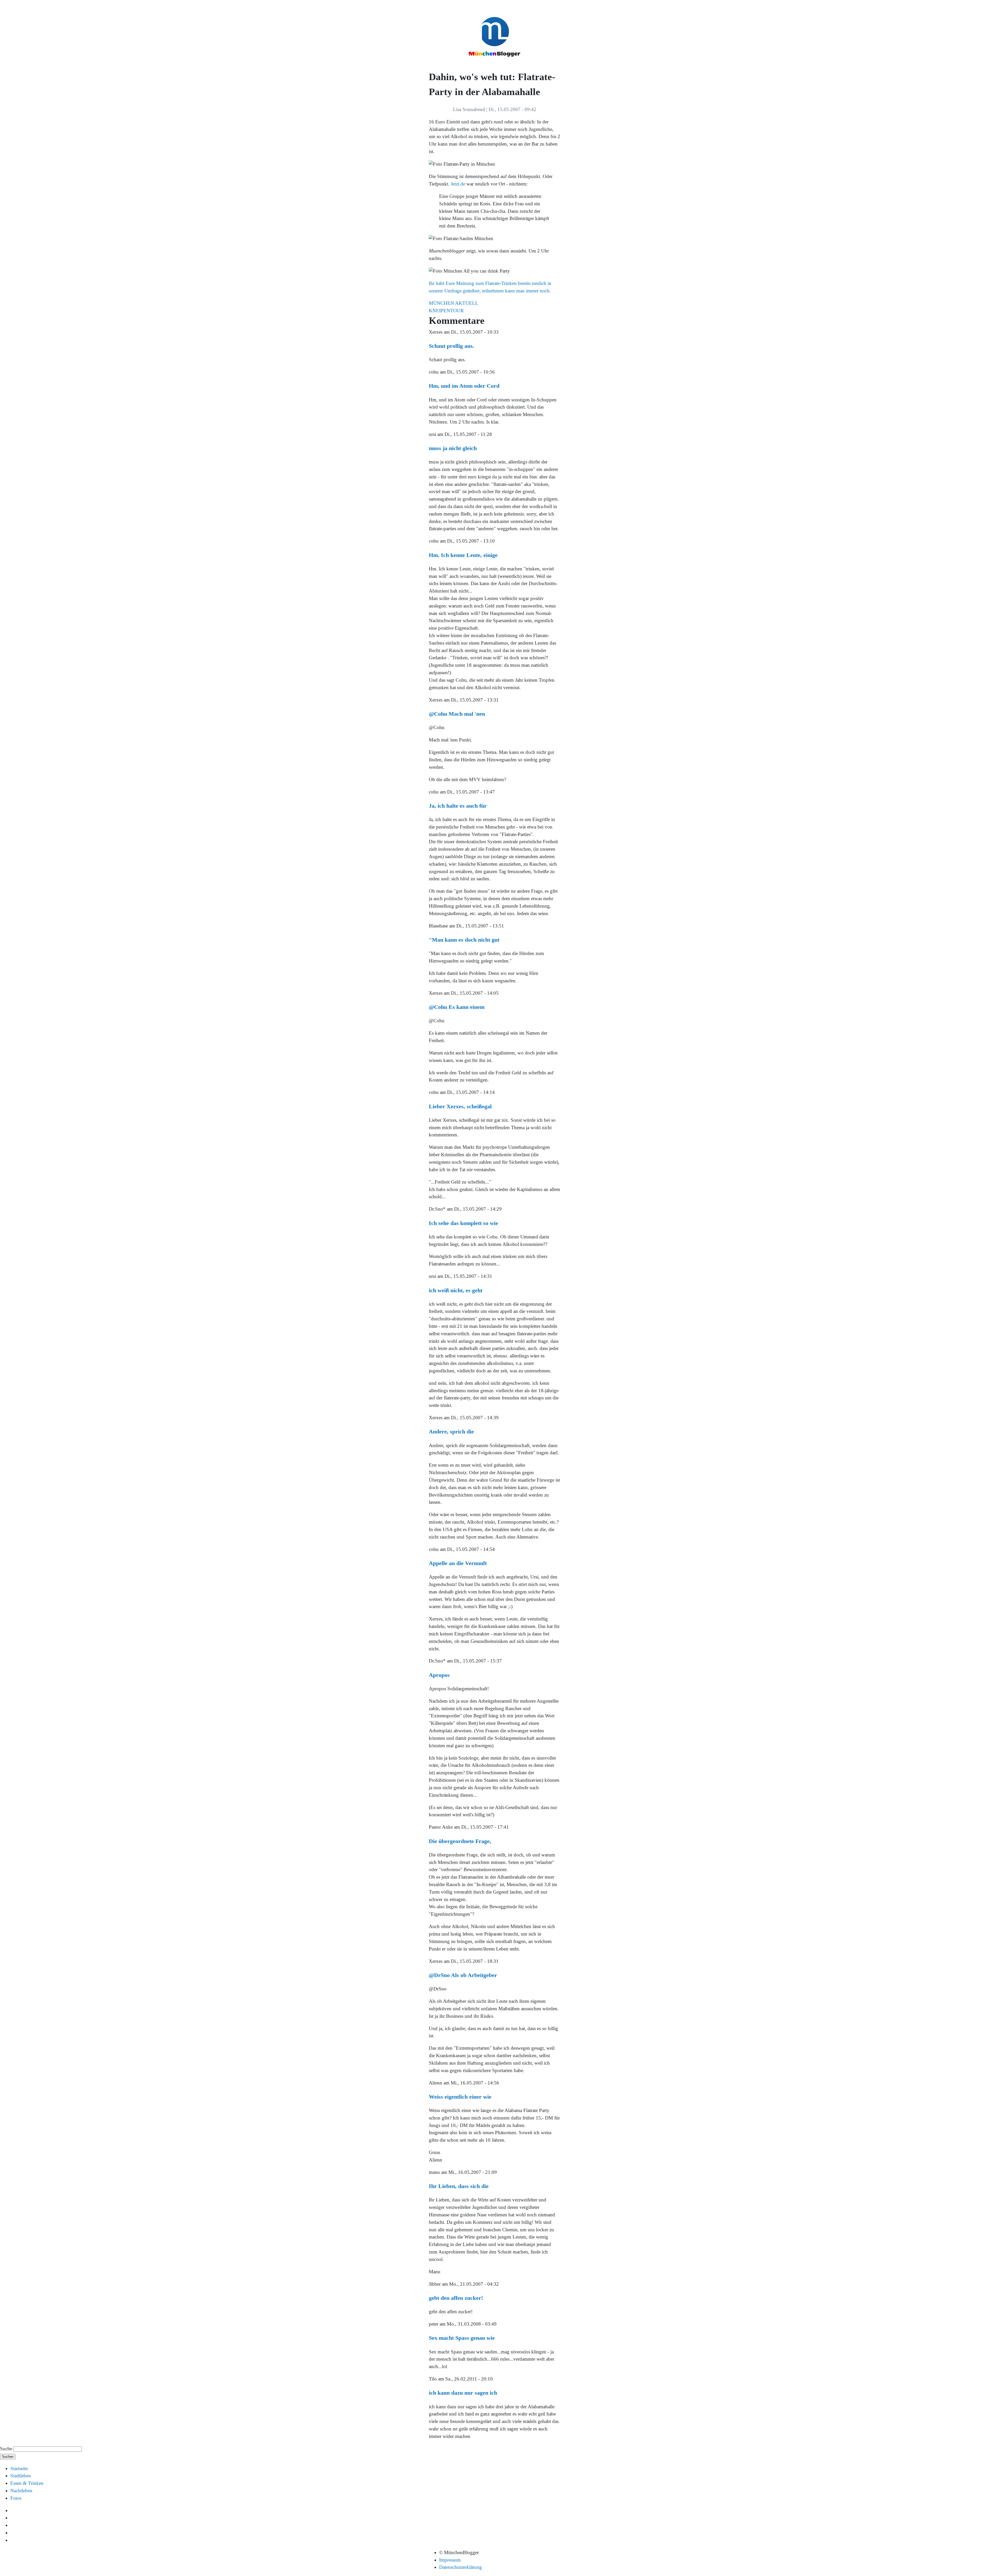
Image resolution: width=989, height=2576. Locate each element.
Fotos (16, 2498)
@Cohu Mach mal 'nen (457, 714)
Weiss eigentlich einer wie (460, 2097)
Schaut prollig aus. (451, 346)
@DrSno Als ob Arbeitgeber (463, 1975)
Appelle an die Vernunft (458, 1563)
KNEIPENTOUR (446, 311)
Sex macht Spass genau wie (462, 2338)
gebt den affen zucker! (456, 2298)
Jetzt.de (458, 184)
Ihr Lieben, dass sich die (459, 2186)
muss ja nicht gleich (453, 448)
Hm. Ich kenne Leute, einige (463, 555)
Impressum (450, 2560)
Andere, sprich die (451, 1431)
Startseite (19, 2468)
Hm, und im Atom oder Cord (464, 386)
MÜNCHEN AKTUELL (454, 303)
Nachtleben (21, 2491)
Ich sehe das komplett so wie (463, 1223)
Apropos (439, 1675)
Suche (6, 2449)
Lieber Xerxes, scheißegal (460, 1106)
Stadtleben (21, 2476)
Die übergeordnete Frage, (460, 1841)
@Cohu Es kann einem (457, 1007)
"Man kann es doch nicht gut (464, 940)
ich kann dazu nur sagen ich (463, 2393)
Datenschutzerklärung (461, 2567)
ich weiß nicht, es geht (456, 1290)
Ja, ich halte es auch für (458, 806)
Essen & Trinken (27, 2483)
